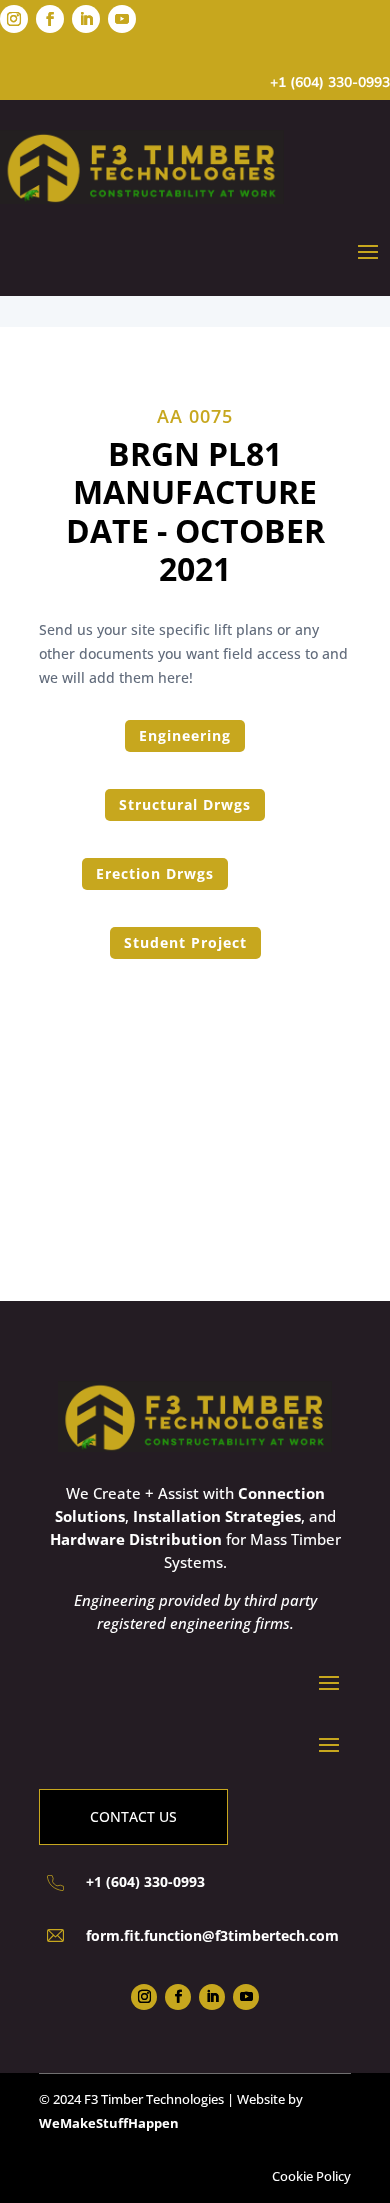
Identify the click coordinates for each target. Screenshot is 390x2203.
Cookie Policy (311, 2176)
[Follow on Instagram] (14, 19)
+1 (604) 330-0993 (330, 82)
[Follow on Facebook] (50, 19)
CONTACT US (133, 1816)
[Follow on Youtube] (122, 19)
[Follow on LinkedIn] (86, 19)
